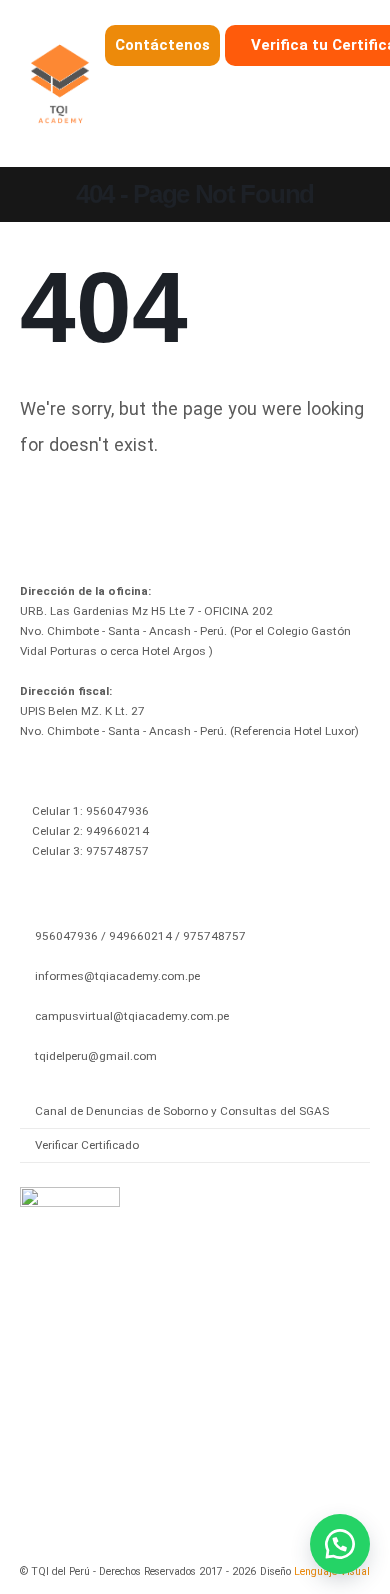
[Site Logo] (60, 84)
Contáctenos (162, 45)
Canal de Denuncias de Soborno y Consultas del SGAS (182, 1111)
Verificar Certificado (87, 1145)
